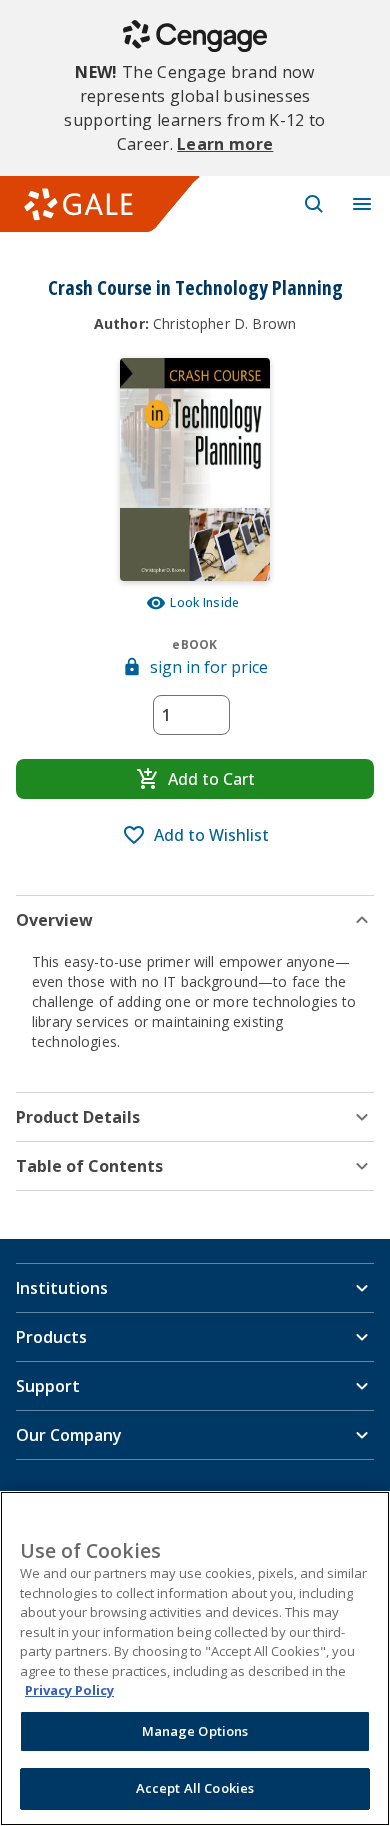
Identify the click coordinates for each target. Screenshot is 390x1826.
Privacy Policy (69, 1690)
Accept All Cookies (195, 1788)
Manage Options (195, 1731)
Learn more (225, 144)
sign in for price (209, 667)
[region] (195, 1658)
